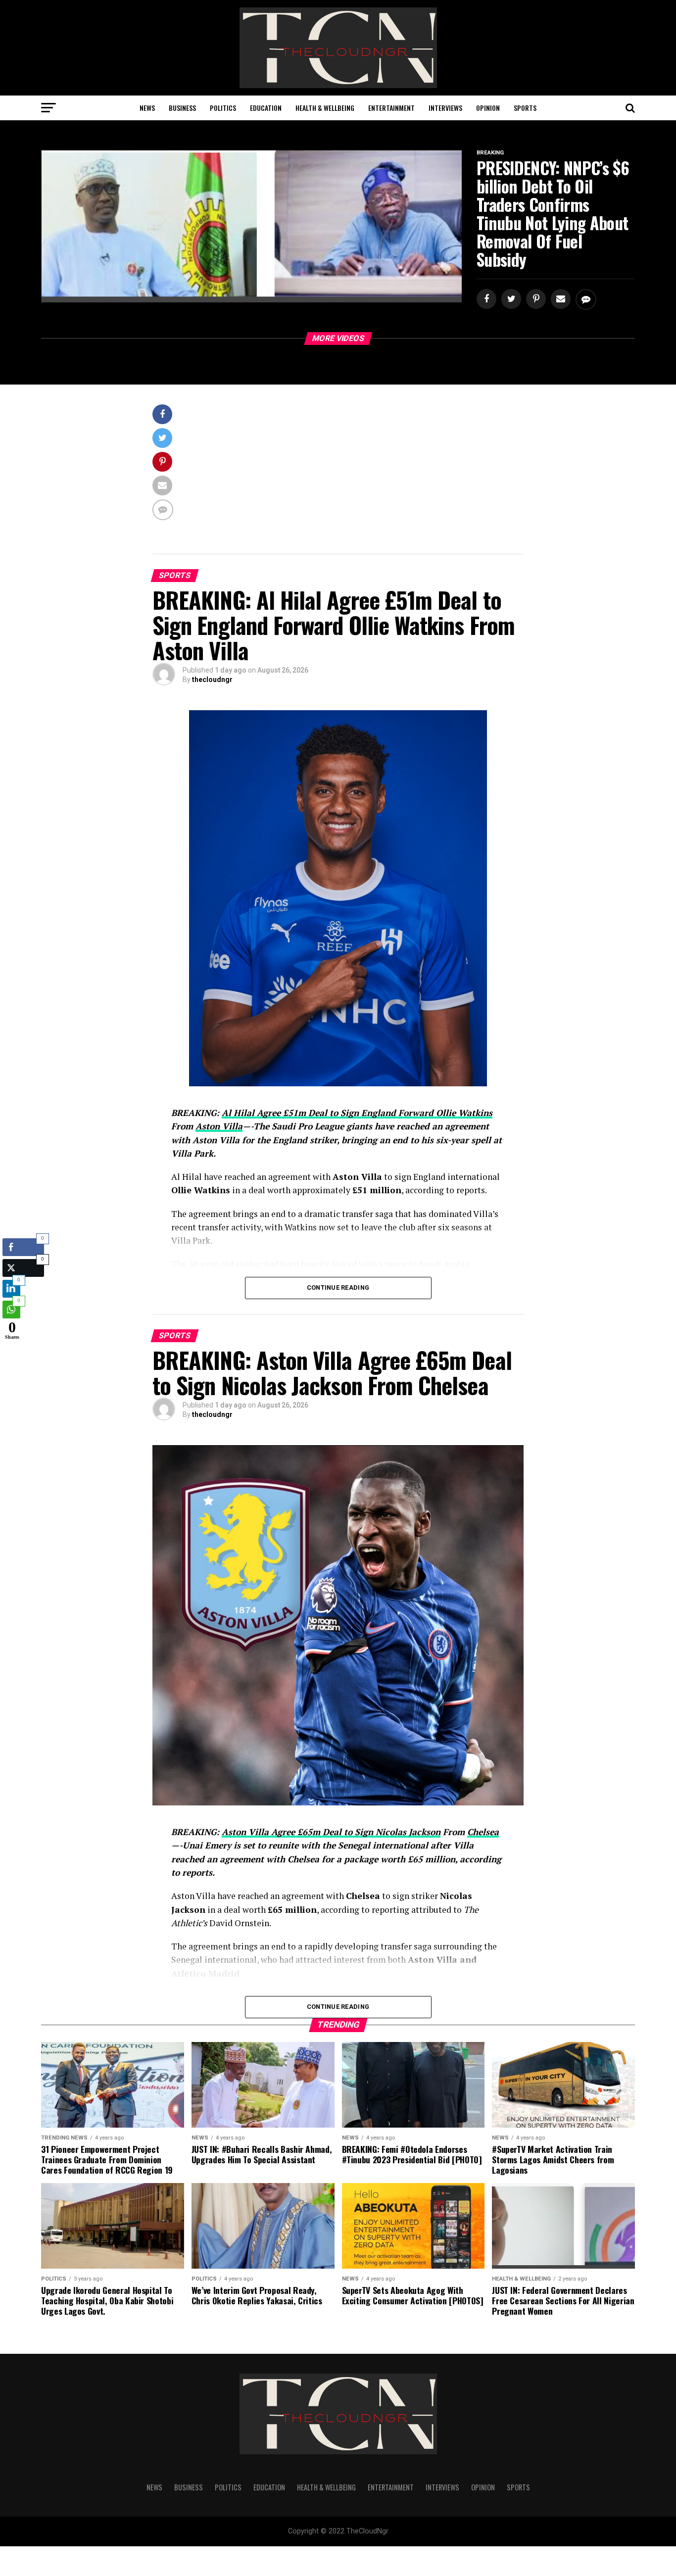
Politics (223, 108)
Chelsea (483, 1832)
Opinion (488, 108)
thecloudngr (212, 680)
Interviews (445, 108)
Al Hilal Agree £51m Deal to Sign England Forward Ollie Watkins (357, 1113)
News (147, 108)
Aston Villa (219, 1126)
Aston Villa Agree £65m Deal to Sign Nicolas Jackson (331, 1832)
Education (266, 108)
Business (182, 108)
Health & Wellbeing (325, 108)
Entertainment (391, 108)
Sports (525, 108)
